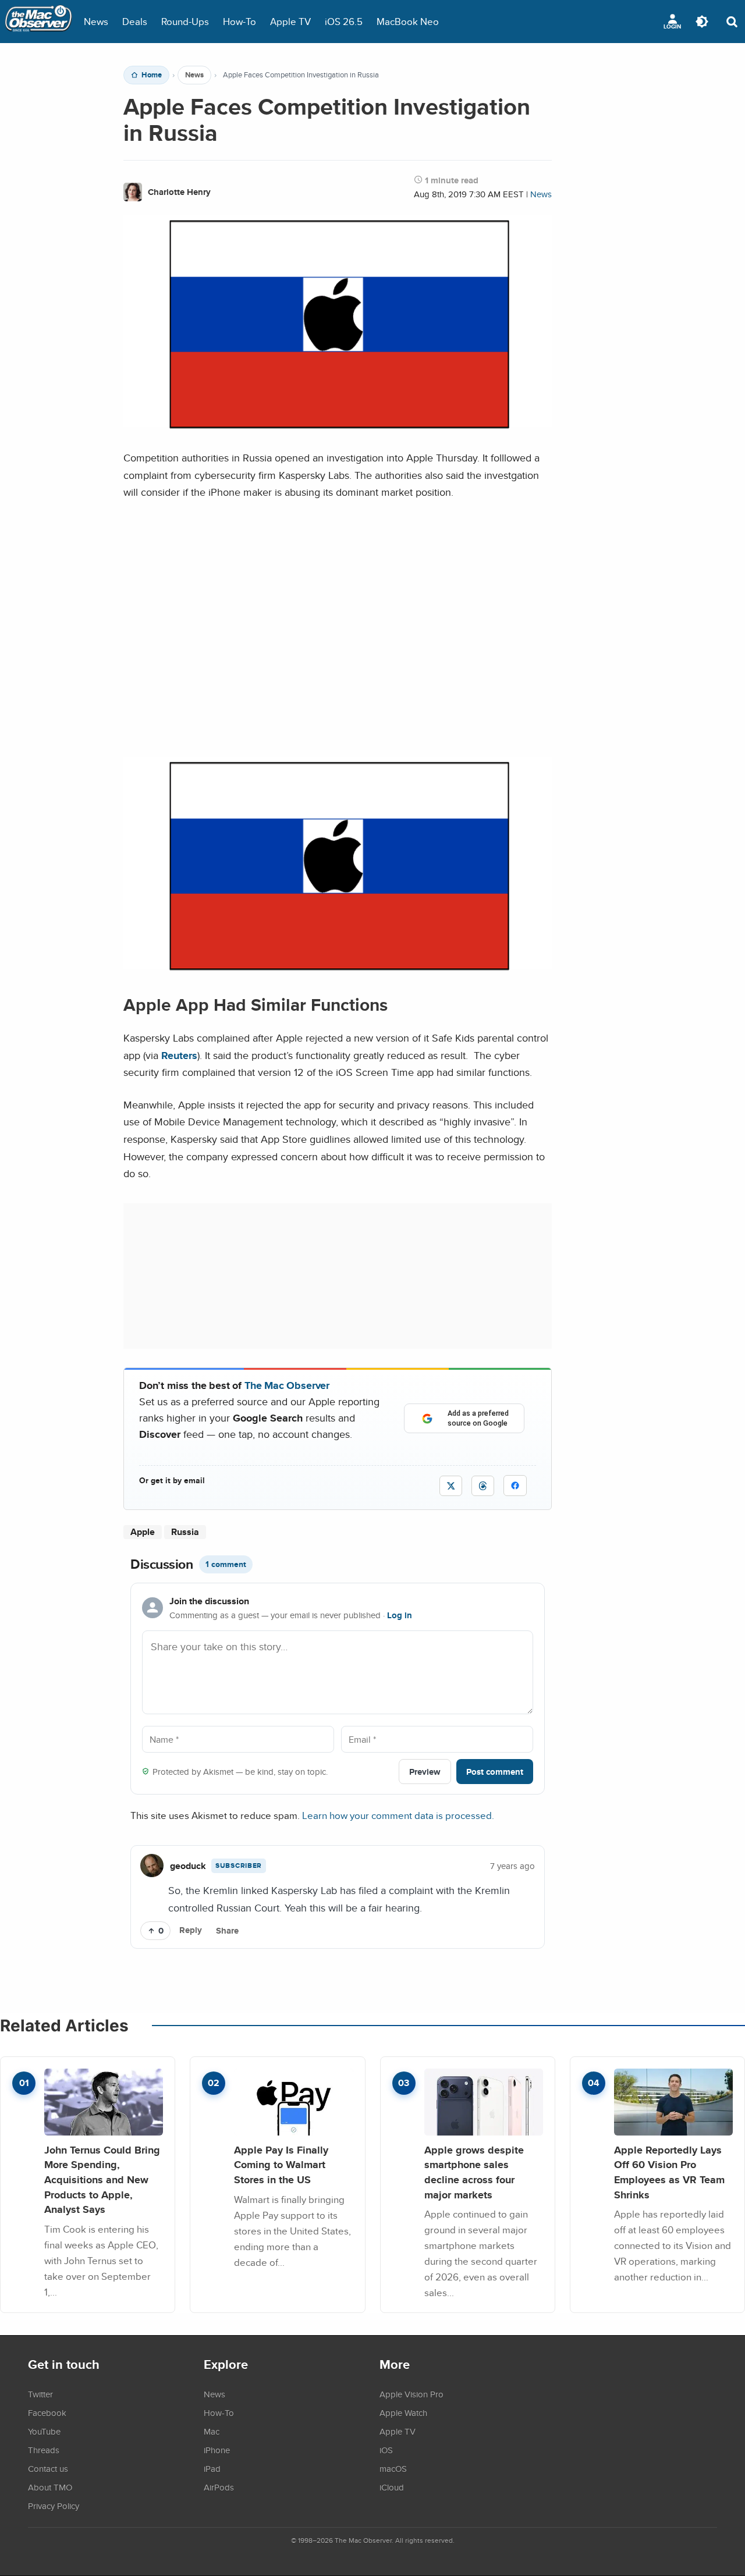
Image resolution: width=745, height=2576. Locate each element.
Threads (44, 2450)
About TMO (50, 2487)
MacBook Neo (408, 21)
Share (227, 1931)
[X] (451, 1486)
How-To (240, 21)
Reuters (179, 1055)
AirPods (219, 2487)
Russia (185, 1532)
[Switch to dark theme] (702, 22)
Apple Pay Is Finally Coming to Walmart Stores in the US (281, 2165)
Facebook (47, 2412)
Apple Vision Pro (411, 2394)
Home (152, 75)
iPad (212, 2468)
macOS (393, 2468)
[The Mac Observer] (38, 22)
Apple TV (290, 21)
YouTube (44, 2431)
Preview (425, 1772)
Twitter (40, 2394)
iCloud (392, 2487)
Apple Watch (403, 2412)
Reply (191, 1930)
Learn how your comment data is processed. (398, 1815)
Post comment (495, 1772)
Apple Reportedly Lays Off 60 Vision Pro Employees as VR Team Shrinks (669, 2172)
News (96, 21)
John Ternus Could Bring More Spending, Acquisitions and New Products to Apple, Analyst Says (102, 2180)
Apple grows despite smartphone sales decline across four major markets (474, 2172)
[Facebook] (515, 1486)
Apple (143, 1532)
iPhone (217, 2450)
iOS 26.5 (344, 21)
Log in (400, 1615)
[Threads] (483, 1486)
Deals (135, 21)
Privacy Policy (54, 2506)
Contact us (48, 2468)
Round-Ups (185, 21)
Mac (212, 2431)
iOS (386, 2450)
